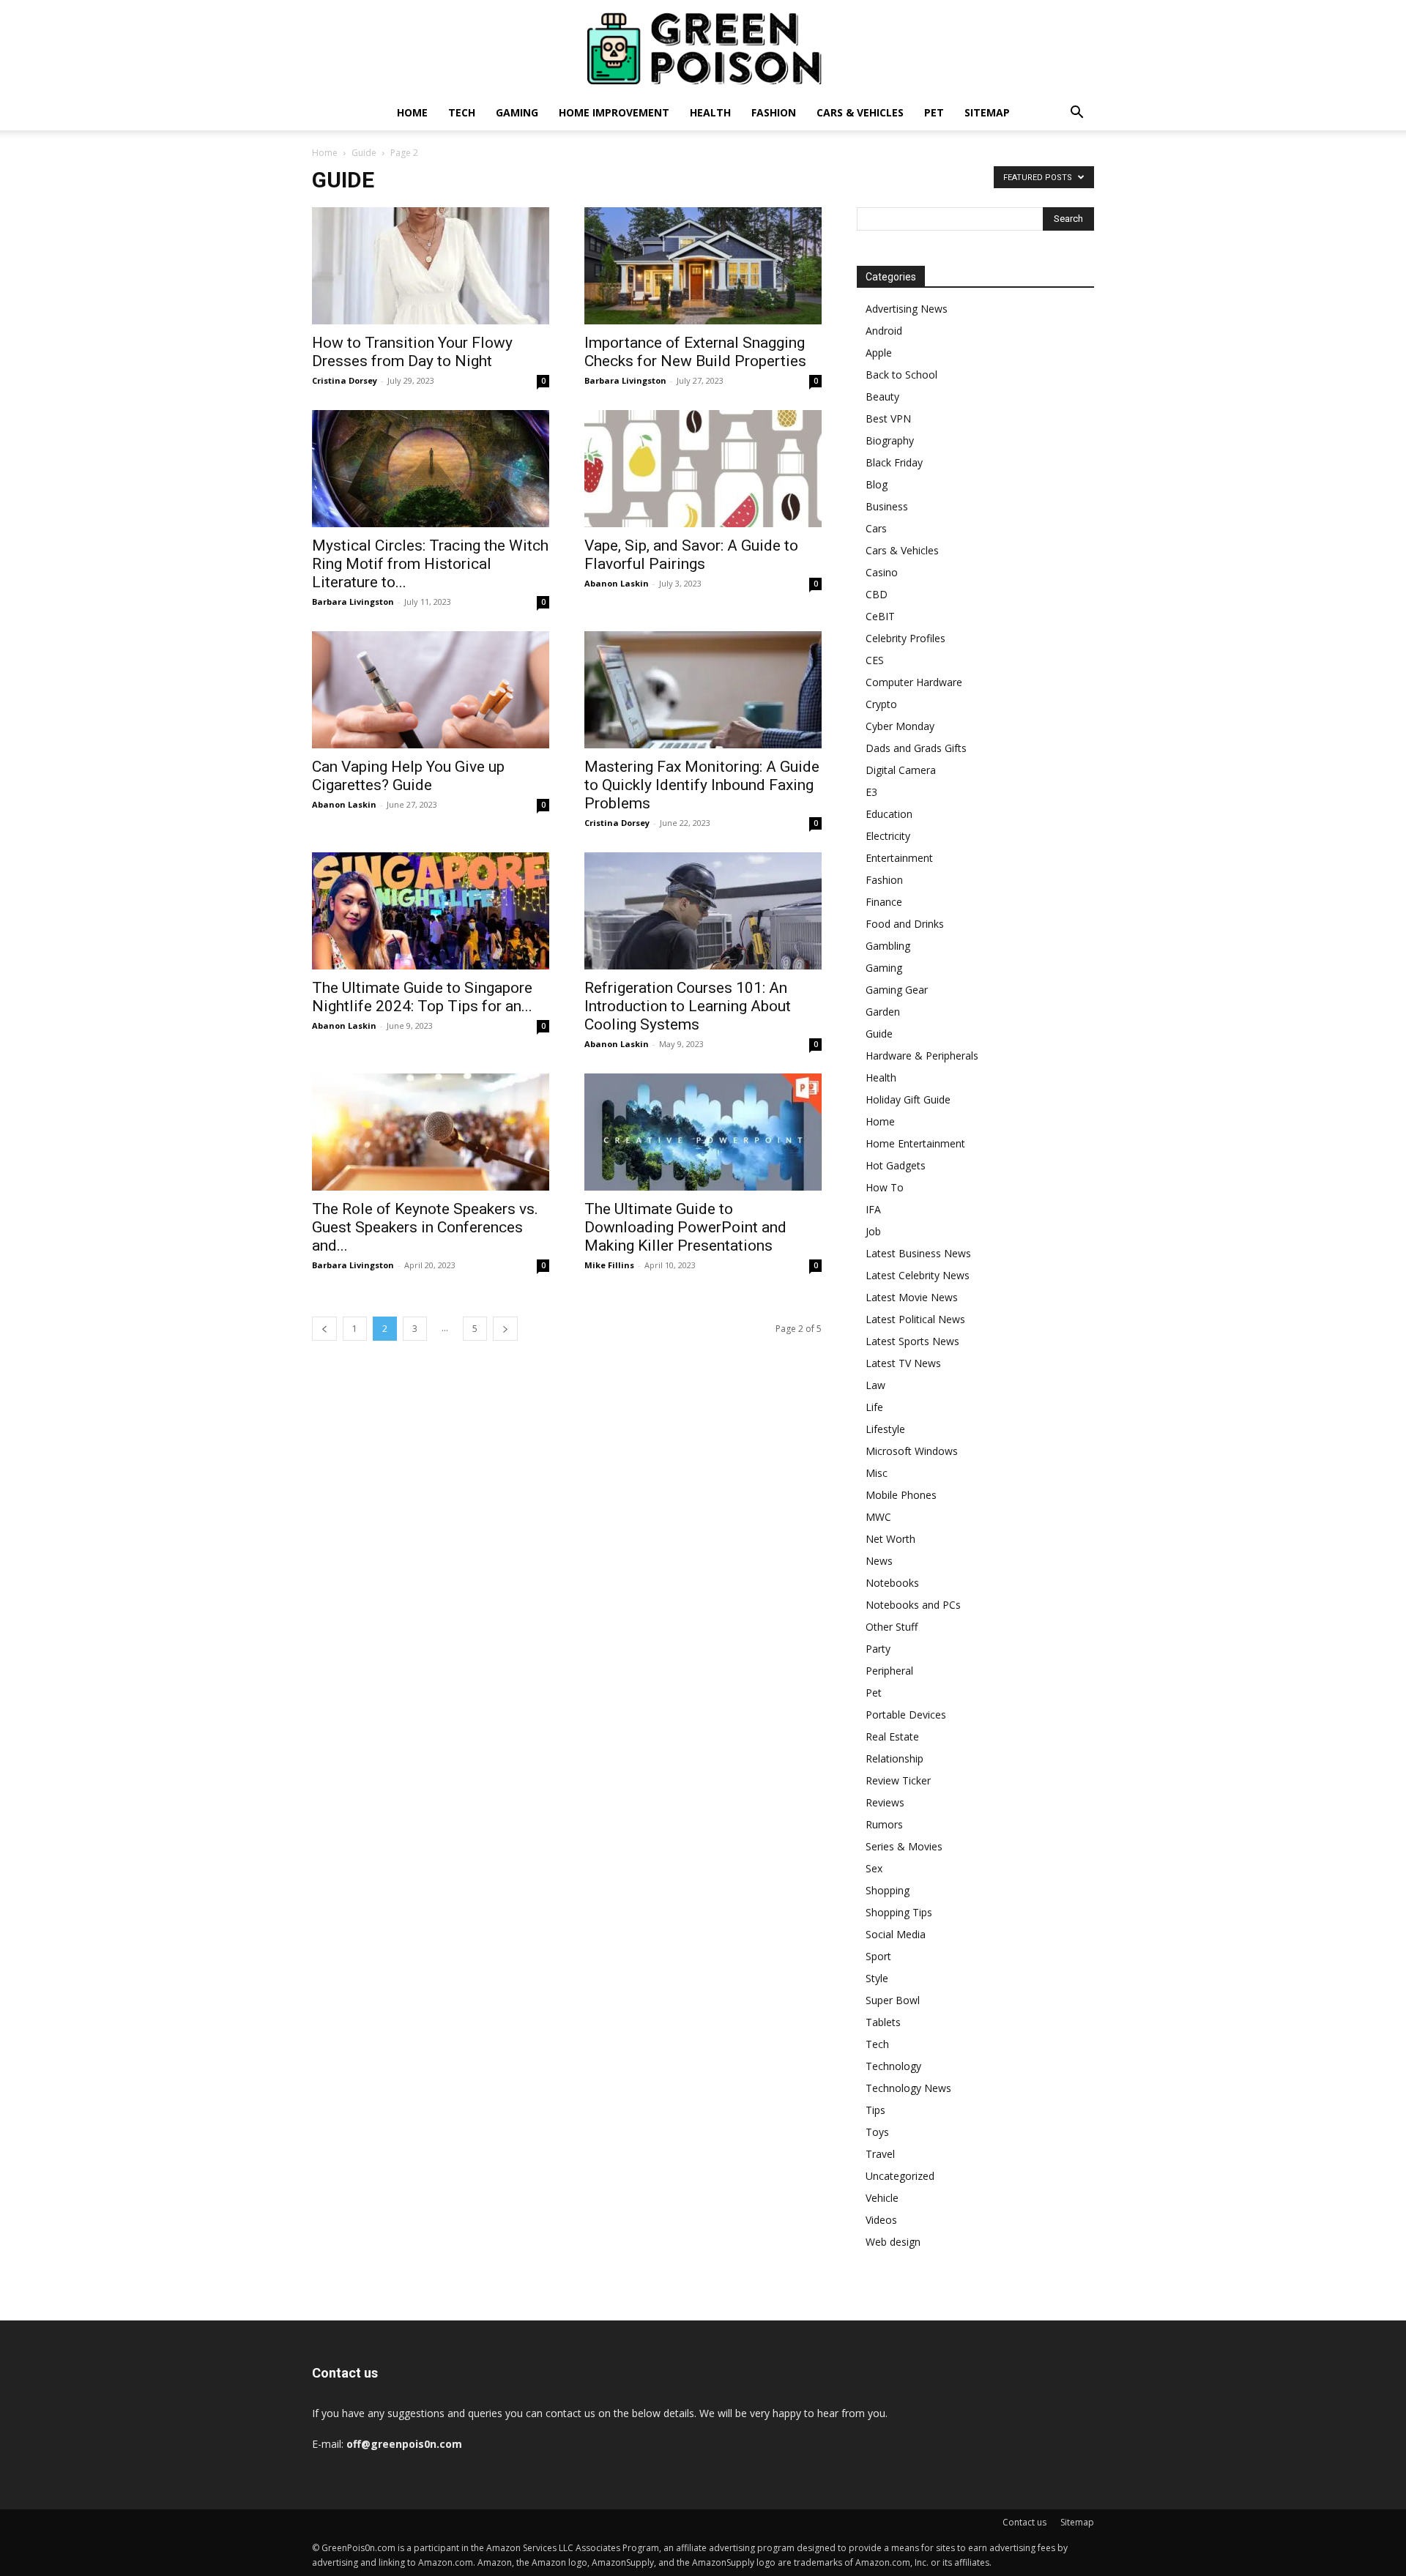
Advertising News (907, 309)
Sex (874, 1868)
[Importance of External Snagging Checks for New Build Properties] (703, 266)
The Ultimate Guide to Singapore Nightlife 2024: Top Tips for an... (422, 997)
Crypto (881, 704)
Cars (876, 528)
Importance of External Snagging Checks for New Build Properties (695, 352)
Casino (882, 572)
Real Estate (892, 1736)
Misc (877, 1473)
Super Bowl (893, 2000)
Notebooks (892, 1583)
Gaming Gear (897, 990)
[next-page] (505, 1329)
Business (887, 506)
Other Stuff (892, 1627)
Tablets (883, 2022)
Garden (883, 1012)
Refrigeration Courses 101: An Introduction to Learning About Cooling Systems (688, 1006)
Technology (893, 2066)
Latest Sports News (912, 1341)
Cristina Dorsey (345, 380)
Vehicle (882, 2198)
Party (878, 1649)
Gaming (517, 112)
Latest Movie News (912, 1297)
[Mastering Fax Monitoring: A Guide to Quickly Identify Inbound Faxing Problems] (703, 690)
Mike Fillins (609, 1265)
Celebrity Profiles (905, 638)
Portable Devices (906, 1715)
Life (874, 1407)
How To (885, 1187)
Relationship (894, 1758)
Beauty (882, 397)
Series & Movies (904, 1846)
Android (884, 331)
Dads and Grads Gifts (916, 748)
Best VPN (888, 418)
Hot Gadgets (896, 1165)
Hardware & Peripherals (922, 1056)
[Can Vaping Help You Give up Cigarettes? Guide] (431, 690)
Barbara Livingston (625, 380)
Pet (934, 112)
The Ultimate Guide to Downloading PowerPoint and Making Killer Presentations (685, 1227)
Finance (884, 902)
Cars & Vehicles (860, 112)
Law (875, 1385)
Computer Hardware (914, 682)
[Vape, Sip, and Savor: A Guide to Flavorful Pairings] (703, 469)
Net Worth (890, 1539)
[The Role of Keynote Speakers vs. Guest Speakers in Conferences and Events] (431, 1132)
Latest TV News (903, 1363)
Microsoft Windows (912, 1451)
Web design (893, 2242)
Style (877, 1978)
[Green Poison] (703, 48)
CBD (877, 594)
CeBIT (880, 616)
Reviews (885, 1802)
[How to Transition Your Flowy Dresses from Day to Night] (431, 266)
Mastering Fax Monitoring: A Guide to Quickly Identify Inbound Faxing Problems (702, 785)
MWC (878, 1517)
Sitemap (987, 112)
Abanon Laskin (617, 583)
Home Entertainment (915, 1143)
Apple (879, 353)
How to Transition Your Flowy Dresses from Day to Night (412, 352)
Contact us (1024, 2522)
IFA (873, 1209)
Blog (877, 484)
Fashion (774, 112)
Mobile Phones (901, 1495)
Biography (890, 440)
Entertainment (899, 858)
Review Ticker (898, 1780)
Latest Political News (915, 1319)
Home (412, 112)
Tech (462, 112)
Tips (875, 2110)
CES (875, 660)
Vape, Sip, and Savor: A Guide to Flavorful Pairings (691, 555)
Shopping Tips (899, 1912)
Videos (881, 2220)
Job (873, 1231)
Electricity (888, 836)
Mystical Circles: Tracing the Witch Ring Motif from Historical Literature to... (430, 564)
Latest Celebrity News (918, 1275)
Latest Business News (918, 1253)
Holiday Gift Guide (908, 1099)
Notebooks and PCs (913, 1605)
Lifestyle (885, 1429)
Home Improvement (614, 112)
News (879, 1561)
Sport (878, 1956)
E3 (871, 792)
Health (710, 112)
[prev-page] (324, 1329)
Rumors (884, 1824)
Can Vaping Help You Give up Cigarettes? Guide (408, 776)
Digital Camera (901, 770)
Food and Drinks (905, 924)
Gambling (888, 946)
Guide (364, 153)
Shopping (888, 1890)
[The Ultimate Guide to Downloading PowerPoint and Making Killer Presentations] (703, 1132)
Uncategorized (900, 2176)
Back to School (901, 375)
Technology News (908, 2088)
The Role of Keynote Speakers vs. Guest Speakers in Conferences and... (425, 1227)
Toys (877, 2132)
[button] (1076, 114)
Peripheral (889, 1671)
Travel (880, 2154)
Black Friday (894, 462)
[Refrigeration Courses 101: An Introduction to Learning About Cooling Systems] (703, 911)
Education (889, 814)
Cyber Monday (900, 726)
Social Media (896, 1934)
